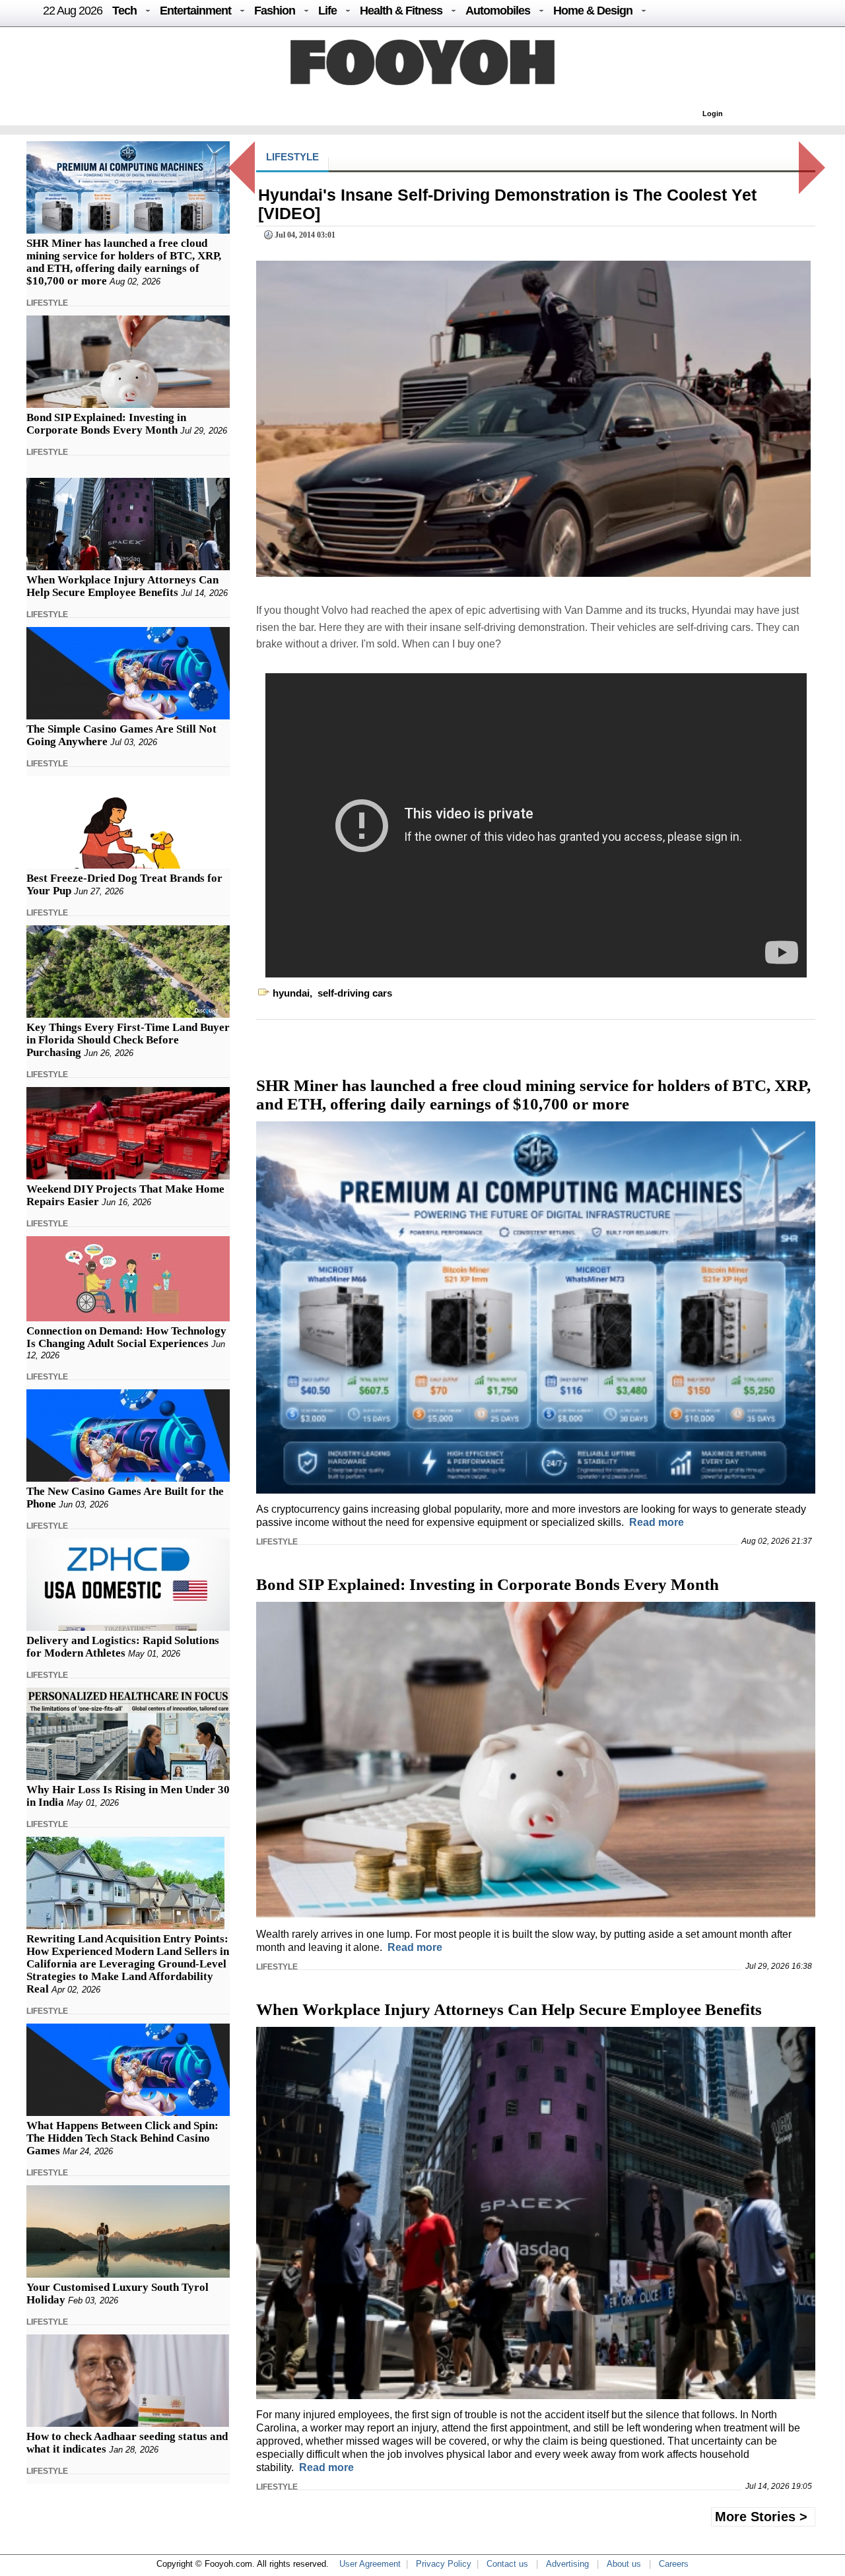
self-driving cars (355, 993)
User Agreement (370, 2564)
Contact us (507, 2564)
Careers (674, 2564)
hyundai (291, 993)
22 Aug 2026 (73, 11)
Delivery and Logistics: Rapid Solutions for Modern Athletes (123, 1647)
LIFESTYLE (47, 303)
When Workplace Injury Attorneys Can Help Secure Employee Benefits (122, 586)
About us (624, 2564)
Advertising (567, 2564)
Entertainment (195, 11)
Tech (124, 11)
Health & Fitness (401, 11)
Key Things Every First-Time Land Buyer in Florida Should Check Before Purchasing (128, 1040)
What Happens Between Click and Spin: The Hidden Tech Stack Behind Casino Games (122, 2138)
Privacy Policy (444, 2564)
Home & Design (593, 11)
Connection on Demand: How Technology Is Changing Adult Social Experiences (126, 1337)
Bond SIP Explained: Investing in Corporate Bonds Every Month (106, 424)
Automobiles (498, 11)
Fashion (275, 11)
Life (327, 11)
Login (713, 114)
